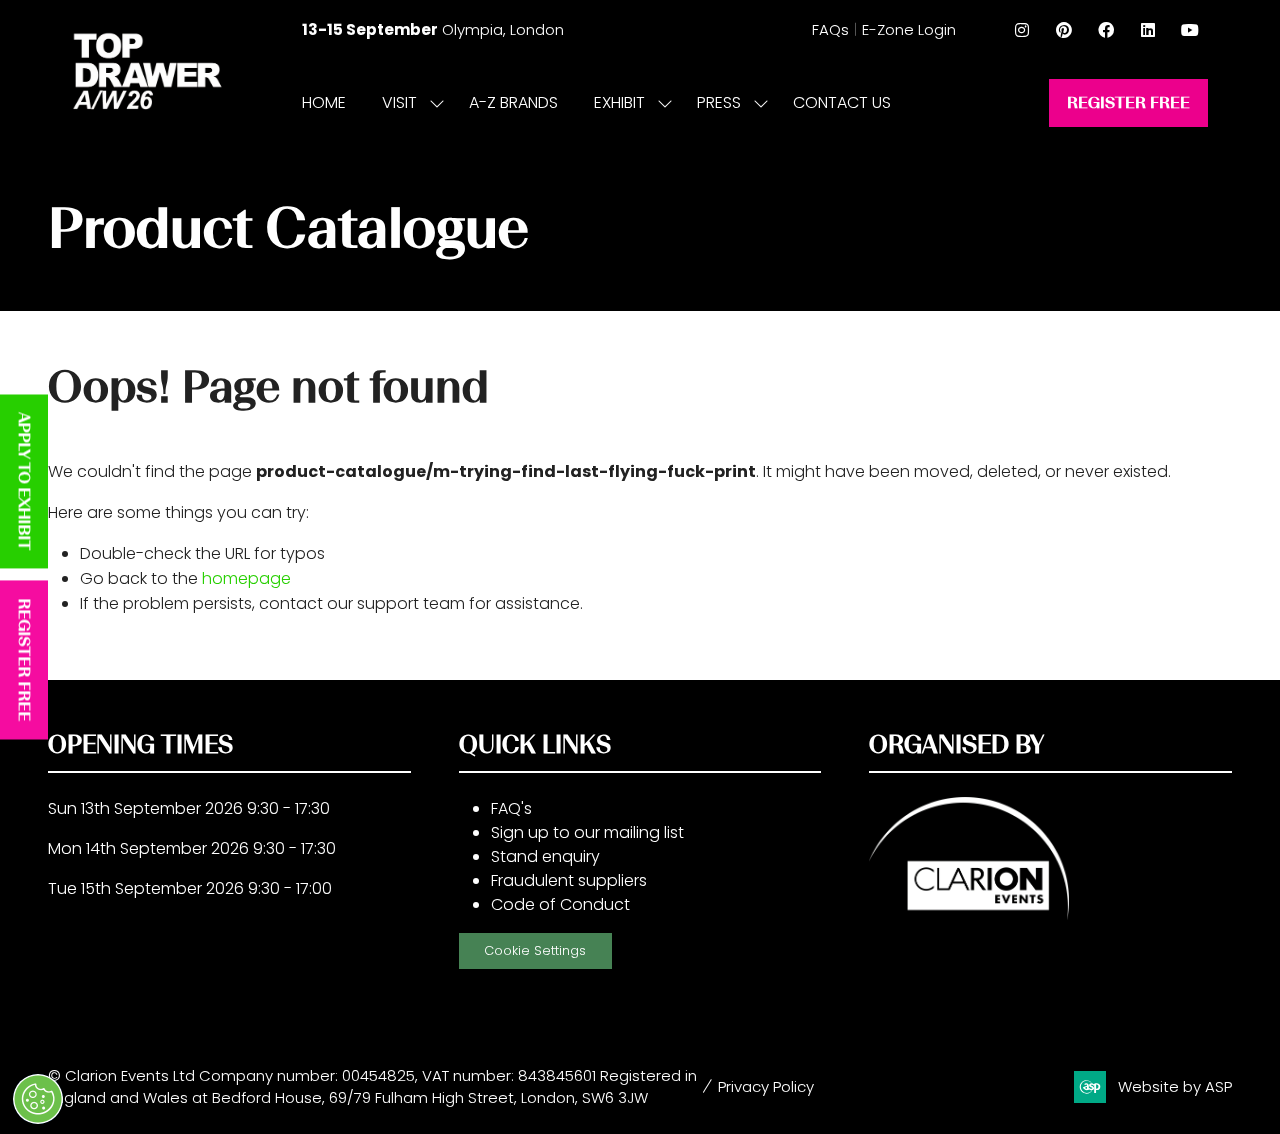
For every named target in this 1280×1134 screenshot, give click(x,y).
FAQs (830, 29)
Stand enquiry (545, 856)
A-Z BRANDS (513, 102)
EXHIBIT (619, 102)
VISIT (399, 102)
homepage (246, 578)
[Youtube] (1190, 30)
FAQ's (511, 808)
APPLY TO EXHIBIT (24, 482)
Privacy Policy (766, 1086)
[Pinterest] (1064, 30)
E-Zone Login (909, 29)
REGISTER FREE (24, 660)
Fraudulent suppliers (569, 880)
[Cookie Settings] (38, 1099)
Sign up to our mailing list (587, 832)
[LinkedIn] (1148, 30)
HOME (324, 102)
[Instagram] (1022, 30)
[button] (1128, 103)
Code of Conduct (560, 904)
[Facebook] (1106, 30)
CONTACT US (842, 102)
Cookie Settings (535, 950)
